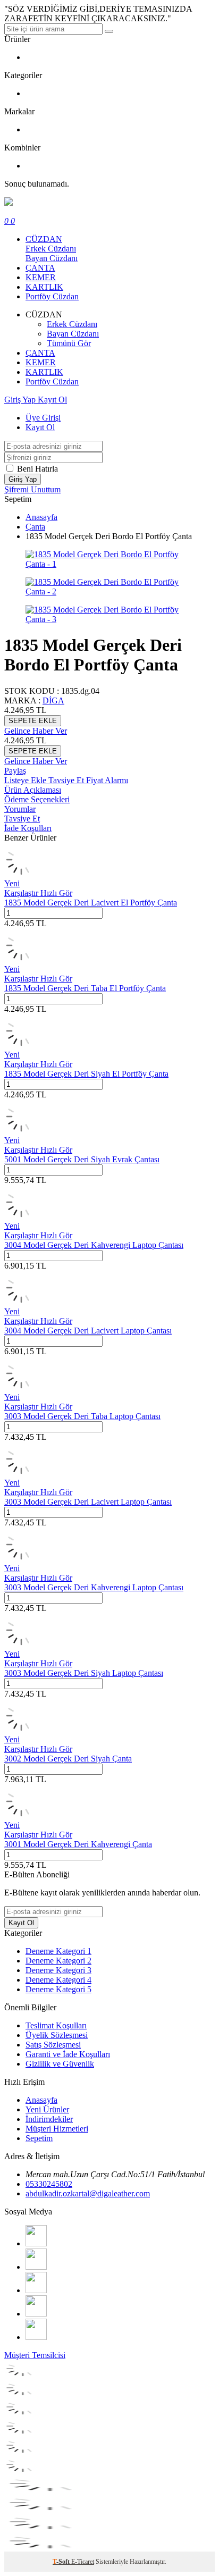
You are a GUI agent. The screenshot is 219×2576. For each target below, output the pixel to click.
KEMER (41, 277)
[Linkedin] (36, 2337)
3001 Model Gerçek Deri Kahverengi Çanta (78, 1844)
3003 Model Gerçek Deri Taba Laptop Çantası (82, 1416)
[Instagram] (36, 2314)
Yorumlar (20, 809)
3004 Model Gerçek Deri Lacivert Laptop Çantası (88, 1331)
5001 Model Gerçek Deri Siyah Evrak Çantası (82, 1159)
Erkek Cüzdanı (51, 249)
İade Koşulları (28, 828)
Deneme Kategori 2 (58, 1961)
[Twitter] (36, 2267)
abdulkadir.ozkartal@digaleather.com (88, 2193)
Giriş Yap (21, 400)
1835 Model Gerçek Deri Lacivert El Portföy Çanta (91, 903)
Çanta (35, 527)
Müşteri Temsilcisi (35, 2355)
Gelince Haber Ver (36, 731)
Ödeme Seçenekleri (37, 799)
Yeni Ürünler (47, 2109)
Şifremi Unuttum (32, 489)
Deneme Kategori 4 (58, 1980)
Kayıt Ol (52, 400)
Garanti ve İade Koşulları (68, 2054)
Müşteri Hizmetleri (57, 2129)
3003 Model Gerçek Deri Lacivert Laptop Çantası (88, 1502)
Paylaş (15, 771)
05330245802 (49, 2184)
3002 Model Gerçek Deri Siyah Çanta (68, 1759)
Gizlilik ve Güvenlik (60, 2064)
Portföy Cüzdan (52, 296)
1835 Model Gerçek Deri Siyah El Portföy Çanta (86, 1074)
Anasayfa (41, 517)
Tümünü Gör (69, 343)
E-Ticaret (83, 2562)
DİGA (53, 700)
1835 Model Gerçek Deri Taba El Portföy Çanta (85, 988)
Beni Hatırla (37, 469)
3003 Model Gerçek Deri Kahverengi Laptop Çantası (94, 1587)
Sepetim (39, 2138)
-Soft (62, 2562)
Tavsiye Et (67, 780)
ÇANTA (40, 268)
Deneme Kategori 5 (58, 1989)
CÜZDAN (44, 239)
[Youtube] (36, 2290)
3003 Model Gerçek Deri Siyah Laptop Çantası (84, 1673)
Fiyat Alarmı (107, 780)
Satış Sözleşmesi (53, 2045)
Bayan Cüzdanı (52, 258)
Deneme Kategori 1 (58, 1951)
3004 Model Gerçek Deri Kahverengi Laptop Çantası (94, 1245)
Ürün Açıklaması (33, 790)
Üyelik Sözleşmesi (57, 2035)
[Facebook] (36, 2243)
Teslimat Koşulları (56, 2025)
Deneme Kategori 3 (58, 1970)
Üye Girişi (43, 418)
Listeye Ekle (26, 780)
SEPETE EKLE (33, 721)
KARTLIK (44, 287)
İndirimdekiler (49, 2119)
